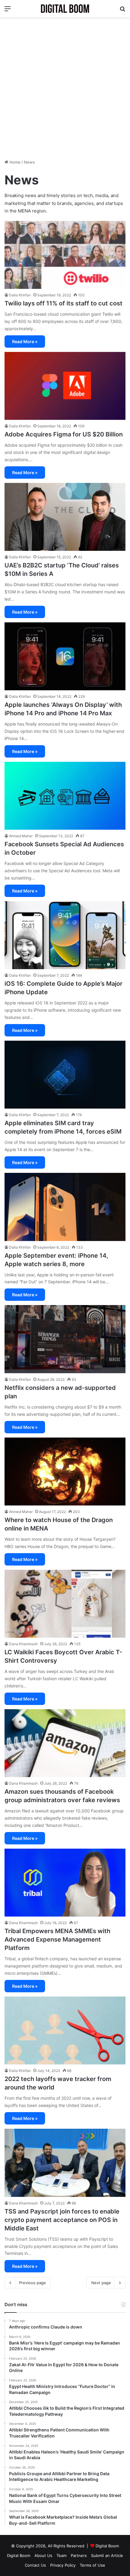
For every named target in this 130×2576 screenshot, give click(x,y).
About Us (43, 2555)
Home (14, 162)
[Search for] (122, 11)
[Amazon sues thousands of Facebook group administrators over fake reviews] (65, 1743)
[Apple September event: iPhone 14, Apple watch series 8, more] (65, 1207)
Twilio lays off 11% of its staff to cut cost (63, 303)
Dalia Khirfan (20, 295)
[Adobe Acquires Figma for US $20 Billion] (65, 386)
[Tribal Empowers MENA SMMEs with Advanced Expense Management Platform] (65, 1883)
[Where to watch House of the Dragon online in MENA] (65, 1472)
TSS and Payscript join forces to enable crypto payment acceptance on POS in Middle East (62, 2220)
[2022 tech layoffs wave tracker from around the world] (65, 2031)
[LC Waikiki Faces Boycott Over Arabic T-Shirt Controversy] (65, 1604)
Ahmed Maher (21, 836)
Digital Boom (107, 2546)
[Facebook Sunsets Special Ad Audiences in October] (65, 796)
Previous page (32, 2283)
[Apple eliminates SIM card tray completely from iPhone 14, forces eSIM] (65, 1075)
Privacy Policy (63, 2565)
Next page (101, 2283)
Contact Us (35, 2565)
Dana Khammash (23, 1644)
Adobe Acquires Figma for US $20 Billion (64, 434)
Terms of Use (93, 2565)
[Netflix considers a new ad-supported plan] (65, 1339)
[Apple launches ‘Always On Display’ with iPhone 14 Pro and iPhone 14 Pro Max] (65, 656)
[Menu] (8, 11)
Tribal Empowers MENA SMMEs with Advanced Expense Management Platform (57, 1939)
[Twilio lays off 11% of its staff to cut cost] (65, 255)
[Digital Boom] (65, 9)
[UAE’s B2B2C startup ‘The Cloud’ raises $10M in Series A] (65, 517)
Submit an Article (107, 2555)
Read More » (25, 342)
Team (62, 2555)
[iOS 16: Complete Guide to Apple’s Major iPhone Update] (65, 935)
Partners (79, 2555)
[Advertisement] (65, 88)
